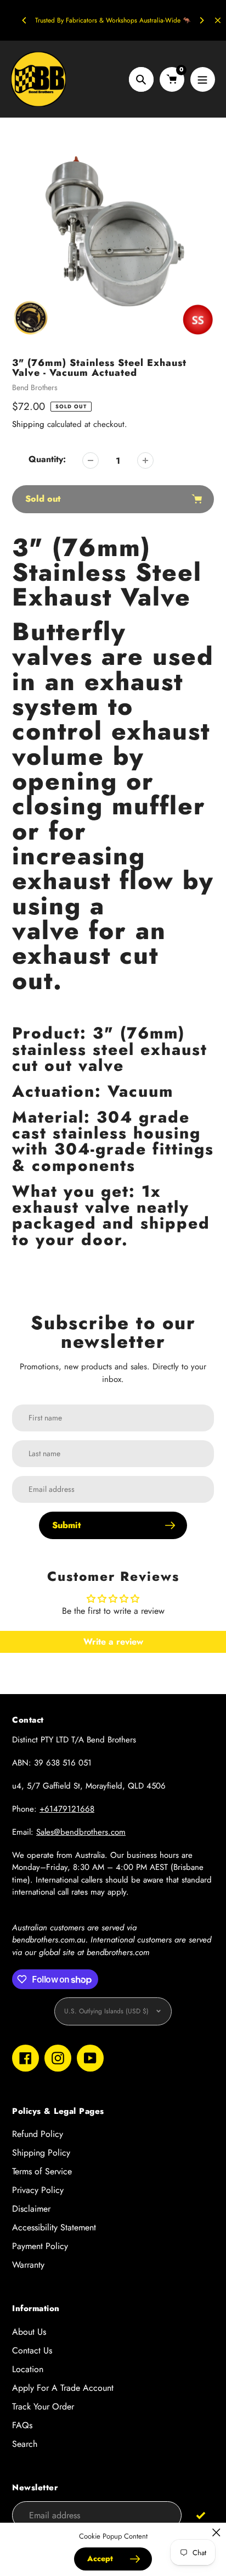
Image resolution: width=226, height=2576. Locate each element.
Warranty (28, 2265)
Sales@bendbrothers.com (81, 1832)
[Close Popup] (216, 2532)
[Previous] (25, 20)
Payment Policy (40, 2246)
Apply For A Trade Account (63, 2388)
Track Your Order (43, 2406)
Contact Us (32, 2350)
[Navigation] (203, 79)
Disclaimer (31, 2209)
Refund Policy (38, 2134)
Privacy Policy (38, 2190)
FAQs (22, 2425)
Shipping (28, 424)
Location (28, 2369)
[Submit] (200, 2515)
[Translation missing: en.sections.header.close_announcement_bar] (218, 20)
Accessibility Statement (54, 2227)
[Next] (201, 20)
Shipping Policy (41, 2153)
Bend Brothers (35, 387)
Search (25, 2444)
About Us (29, 2332)
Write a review (113, 1642)
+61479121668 (67, 1809)
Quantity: (47, 459)
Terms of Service (42, 2171)
